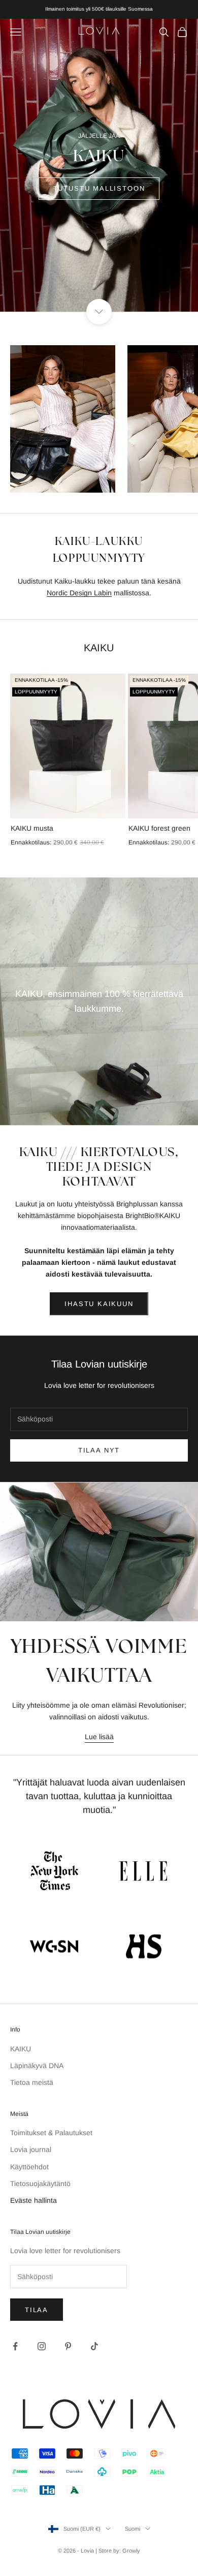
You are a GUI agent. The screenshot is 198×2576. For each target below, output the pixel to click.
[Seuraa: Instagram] (42, 2346)
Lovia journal (31, 2149)
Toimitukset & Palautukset (51, 2133)
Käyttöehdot (29, 2167)
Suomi (133, 2529)
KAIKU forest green (159, 828)
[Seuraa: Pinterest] (68, 2346)
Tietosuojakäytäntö (40, 2184)
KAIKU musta (32, 828)
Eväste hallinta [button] (34, 2200)
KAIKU (21, 2049)
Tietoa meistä (32, 2082)
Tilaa (37, 2310)
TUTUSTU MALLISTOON (99, 188)
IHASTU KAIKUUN (99, 1304)
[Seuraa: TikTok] (94, 2346)
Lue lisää (99, 1737)
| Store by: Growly (118, 2551)
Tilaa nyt (99, 1450)
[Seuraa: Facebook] (15, 2346)
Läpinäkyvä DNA (37, 2066)
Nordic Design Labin (79, 593)
